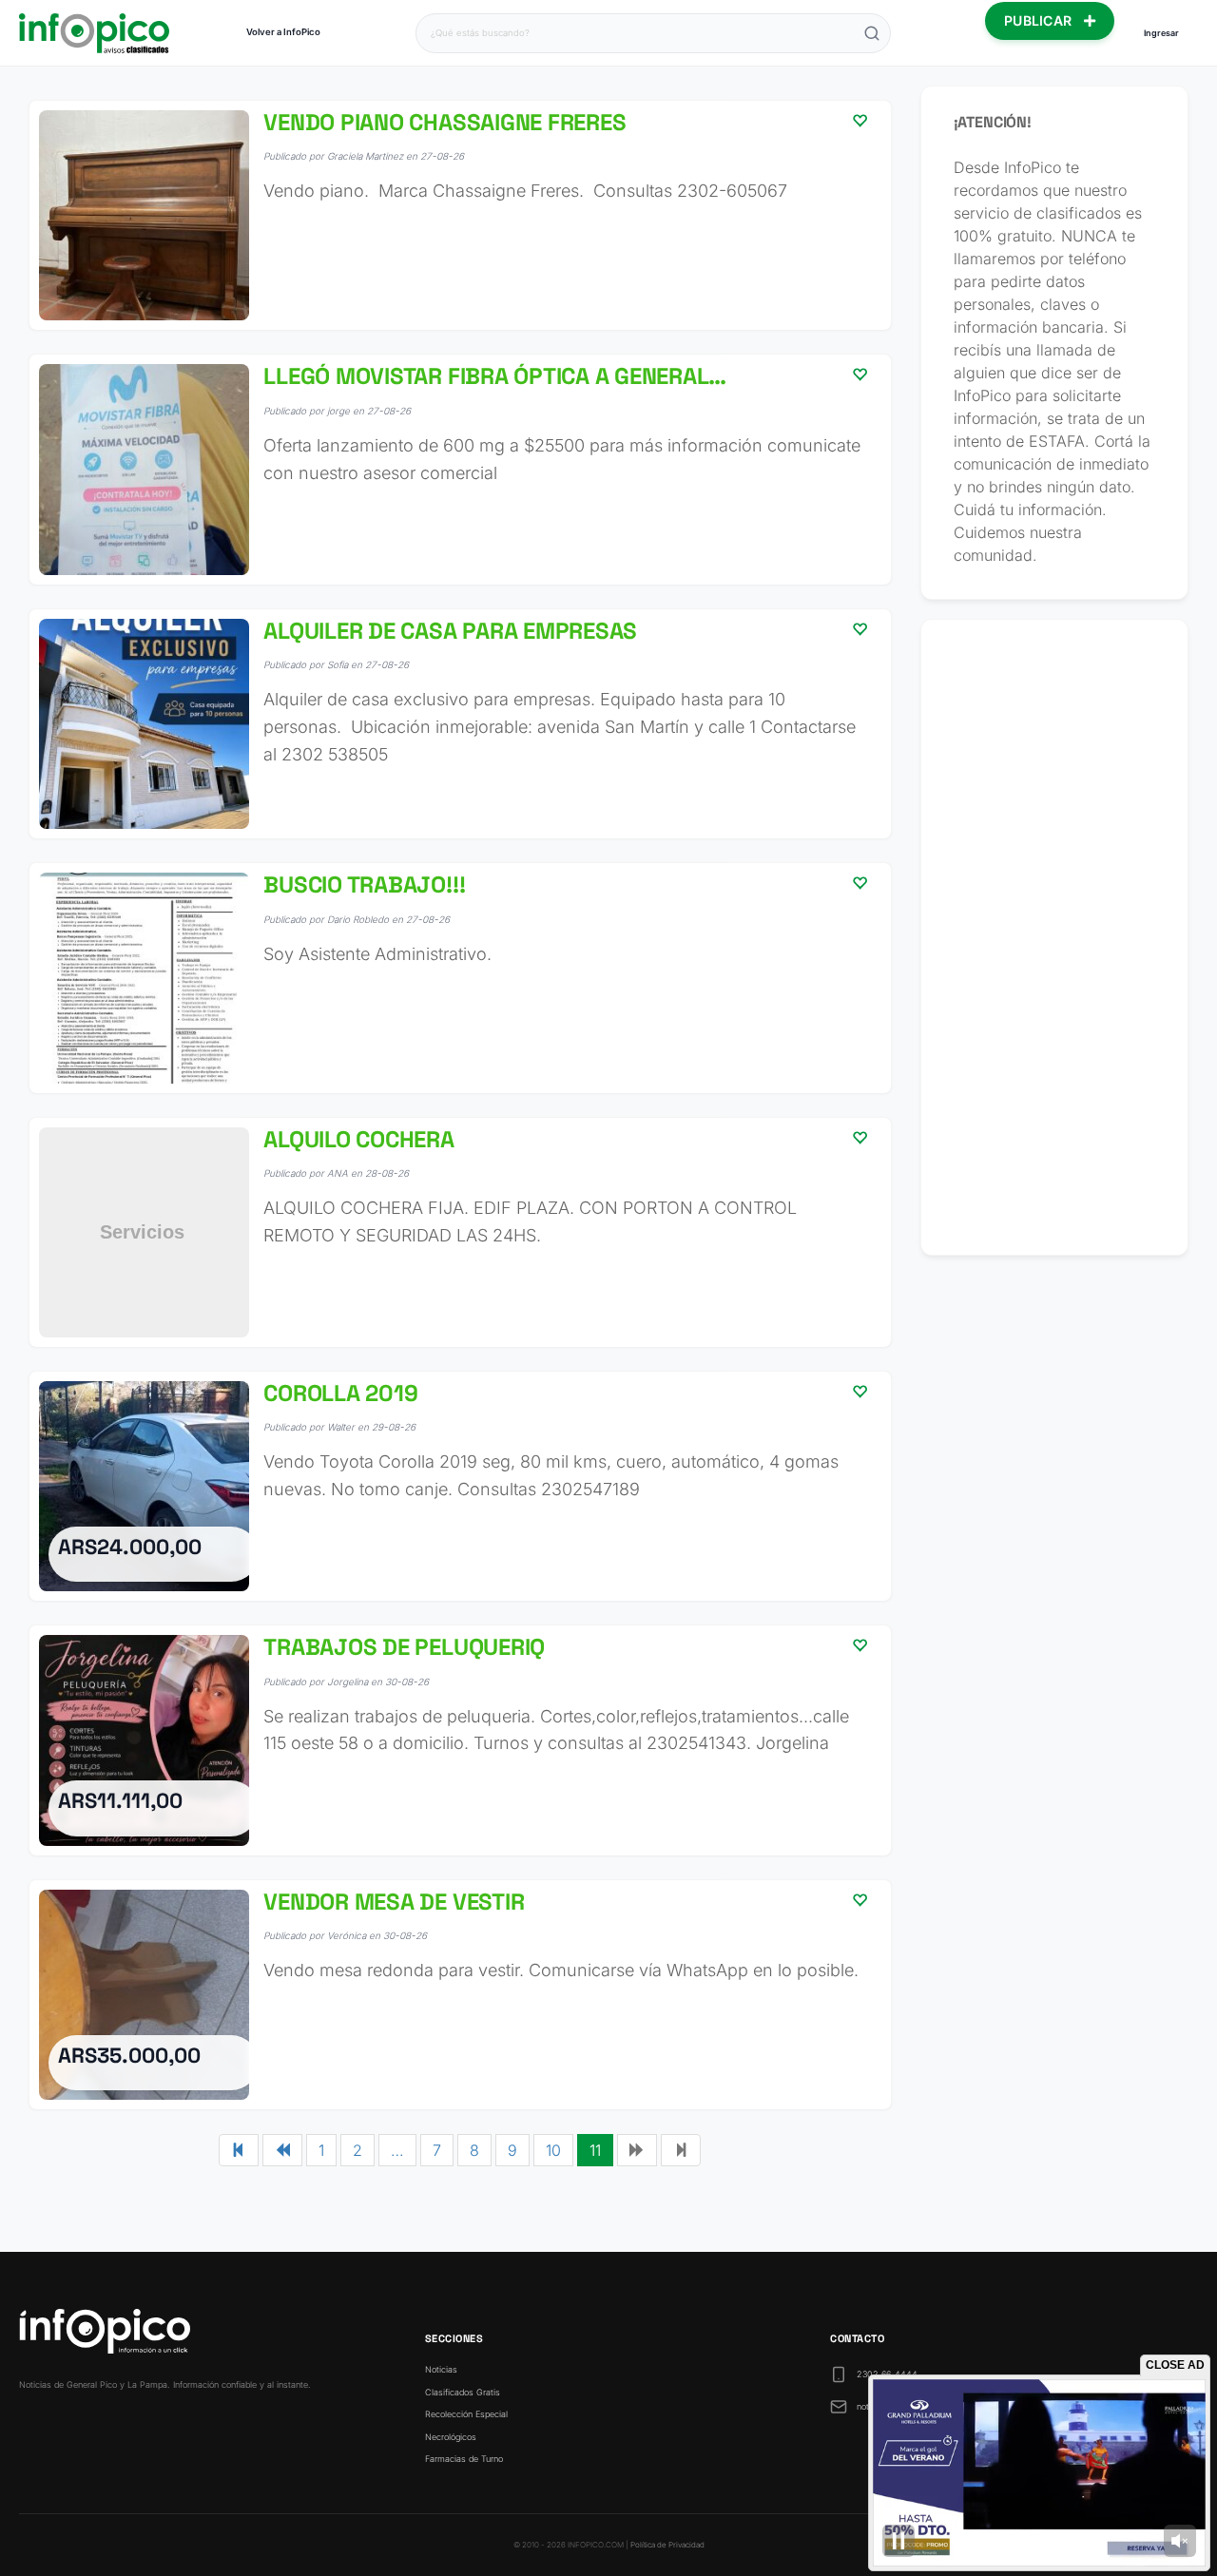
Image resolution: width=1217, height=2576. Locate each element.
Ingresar (1161, 33)
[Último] (681, 2150)
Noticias (441, 2369)
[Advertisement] (1055, 937)
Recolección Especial (466, 2414)
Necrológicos (451, 2437)
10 (553, 2150)
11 (595, 2150)
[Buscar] (872, 33)
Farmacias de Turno (464, 2459)
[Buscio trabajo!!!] (460, 978)
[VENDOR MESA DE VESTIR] (460, 1995)
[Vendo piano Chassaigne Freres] (460, 215)
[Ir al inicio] (94, 33)
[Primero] (239, 2150)
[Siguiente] (637, 2150)
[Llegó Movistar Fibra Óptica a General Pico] (460, 469)
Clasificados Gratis (463, 2392)
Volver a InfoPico (283, 32)
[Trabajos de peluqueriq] (460, 1740)
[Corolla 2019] (460, 1486)
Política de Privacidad (667, 2545)
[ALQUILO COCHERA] (460, 1232)
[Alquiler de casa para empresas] (460, 724)
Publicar (1040, 20)
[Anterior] (282, 2150)
